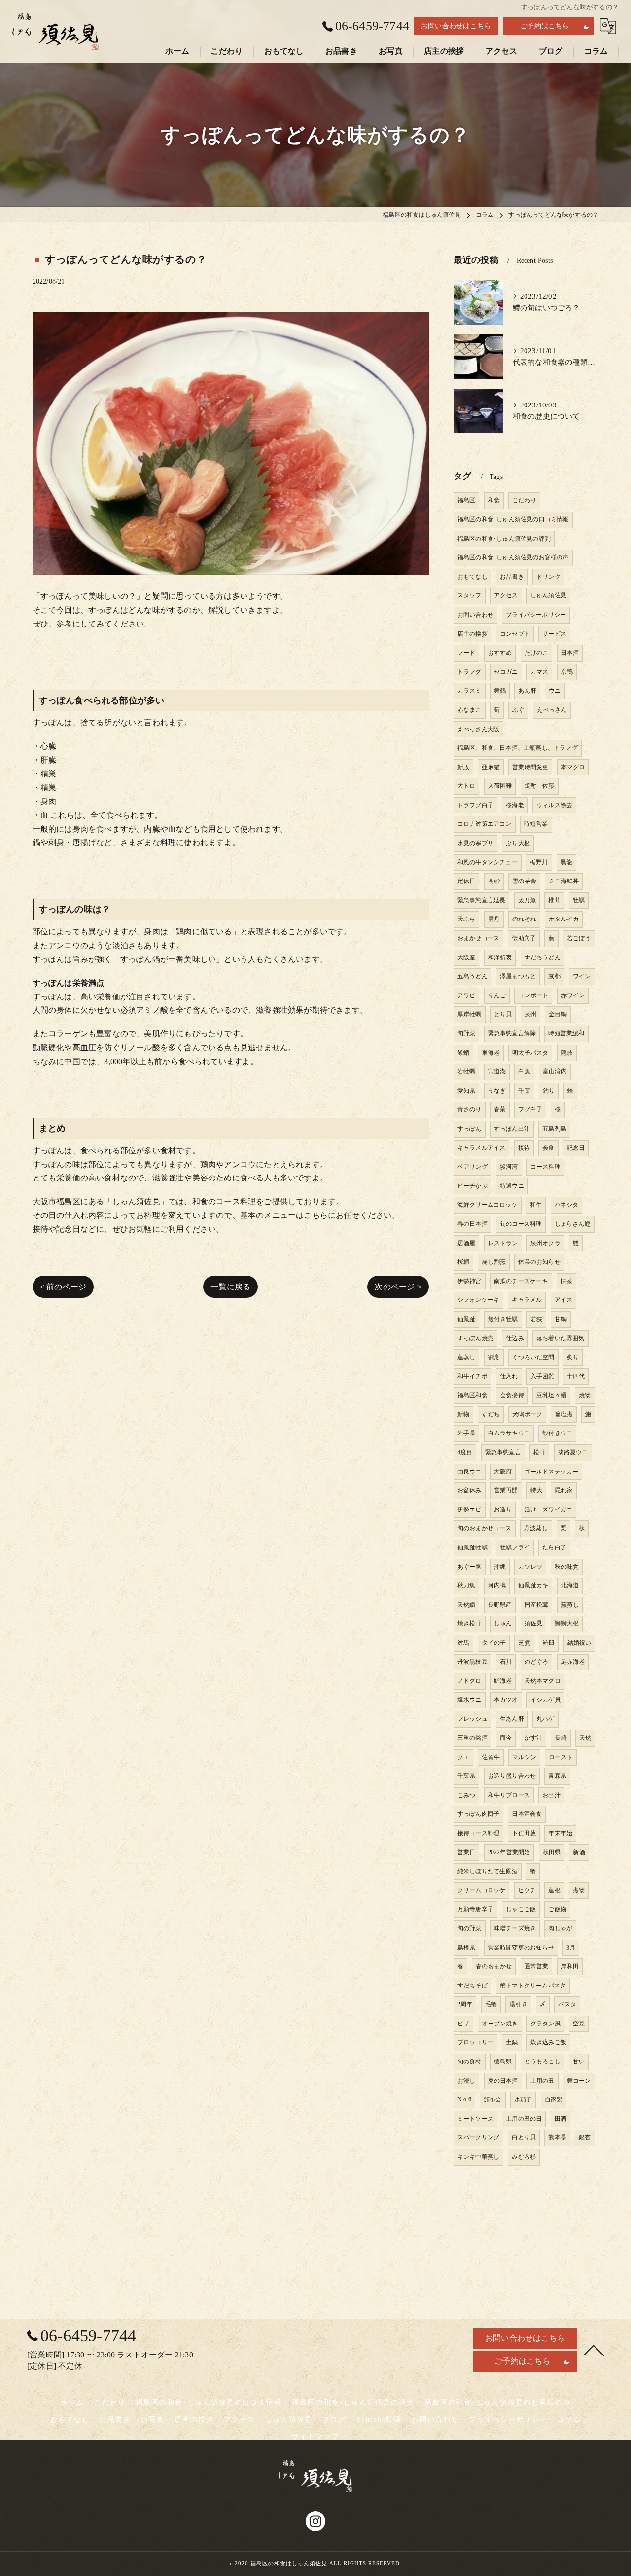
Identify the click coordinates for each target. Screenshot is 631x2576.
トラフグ (470, 672)
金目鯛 (558, 1014)
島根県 (467, 1948)
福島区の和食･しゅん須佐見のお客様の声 (513, 557)
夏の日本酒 (503, 2081)
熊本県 (557, 2137)
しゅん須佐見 (548, 595)
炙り (573, 1357)
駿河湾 (509, 1167)
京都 (554, 976)
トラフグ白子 (475, 805)
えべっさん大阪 (478, 729)
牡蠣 (579, 900)
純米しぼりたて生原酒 (488, 1871)
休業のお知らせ (539, 1262)
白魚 (524, 1071)
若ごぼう (579, 938)
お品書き (512, 577)
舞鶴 (500, 691)
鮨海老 (503, 1681)
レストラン (503, 1243)
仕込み (515, 1338)
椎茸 (554, 900)
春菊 (500, 1109)
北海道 (570, 1585)
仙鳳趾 (467, 1319)
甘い (579, 2061)
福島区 (467, 500)
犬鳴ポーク (527, 1414)
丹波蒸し (536, 1528)
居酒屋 (467, 1243)
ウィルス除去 (554, 805)
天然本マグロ (543, 1681)
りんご (497, 995)
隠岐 (567, 1053)
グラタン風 (545, 2024)
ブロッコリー (475, 2042)
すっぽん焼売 (475, 1338)
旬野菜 (467, 1033)
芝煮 (524, 1643)
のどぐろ (537, 1662)
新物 (463, 1414)
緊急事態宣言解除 (512, 1033)
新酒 (579, 1852)
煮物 (579, 1890)
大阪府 (503, 1472)
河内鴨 (497, 1585)
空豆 (579, 2024)
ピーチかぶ (473, 1186)
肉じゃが (560, 1928)
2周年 (465, 2004)
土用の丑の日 (524, 2119)
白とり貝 (524, 2137)
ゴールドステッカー (552, 1472)
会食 (548, 1148)
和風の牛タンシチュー (488, 862)
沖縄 (500, 1567)
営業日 (467, 1852)
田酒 (561, 2119)
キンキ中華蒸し (478, 2157)
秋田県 (552, 1852)
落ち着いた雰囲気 (561, 1338)
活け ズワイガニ (549, 1509)
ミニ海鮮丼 (564, 881)
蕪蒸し (570, 1605)
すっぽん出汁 (512, 1129)
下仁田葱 (524, 1833)
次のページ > (398, 1287)
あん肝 (527, 691)
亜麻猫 (491, 767)
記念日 (576, 1148)
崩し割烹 (494, 1262)
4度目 (465, 1452)
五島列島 (554, 1129)
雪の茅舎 (524, 881)
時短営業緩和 (566, 1033)
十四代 (576, 1376)
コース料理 (545, 1167)
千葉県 (467, 1776)
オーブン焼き (500, 2024)
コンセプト (515, 634)
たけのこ (537, 653)
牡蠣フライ (515, 1547)
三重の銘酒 (473, 1738)
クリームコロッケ (482, 1890)
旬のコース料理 (521, 1224)
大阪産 (467, 957)
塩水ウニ (470, 1700)
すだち (491, 1414)
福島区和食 (473, 1395)
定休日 (467, 881)
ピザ (463, 2024)
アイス (564, 1300)
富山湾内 (555, 1071)
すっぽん (470, 1129)
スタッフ (470, 595)
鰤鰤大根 (567, 1623)
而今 (506, 1738)
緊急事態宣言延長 (482, 900)
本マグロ (573, 767)
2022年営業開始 (509, 1852)
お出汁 (551, 1795)
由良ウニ (470, 1472)
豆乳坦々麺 (551, 1395)
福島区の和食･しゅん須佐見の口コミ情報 (513, 519)
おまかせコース (478, 938)
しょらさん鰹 (573, 1224)
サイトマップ (315, 2437)
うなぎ (497, 1091)
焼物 (585, 1395)
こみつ (467, 1795)
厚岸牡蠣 (470, 1014)
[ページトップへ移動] (594, 2350)
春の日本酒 (473, 1224)
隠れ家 (564, 1490)
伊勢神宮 (470, 1281)
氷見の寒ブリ (475, 843)
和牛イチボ (473, 1376)
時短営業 (536, 824)
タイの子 (494, 1643)
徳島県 (503, 2061)
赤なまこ (470, 710)
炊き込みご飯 (548, 2042)
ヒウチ (527, 1890)
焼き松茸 (470, 1623)
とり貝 (503, 1014)
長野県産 (500, 1605)
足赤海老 (573, 1662)
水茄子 (523, 2099)
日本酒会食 (527, 1814)
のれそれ (524, 919)
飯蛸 (463, 1053)
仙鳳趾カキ (533, 1585)
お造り (503, 1509)
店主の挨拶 (473, 634)
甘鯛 (561, 1319)
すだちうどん (543, 957)
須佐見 (534, 1623)
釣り (549, 1091)
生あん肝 (512, 1719)
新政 (463, 767)
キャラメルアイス (482, 1148)
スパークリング (478, 2137)
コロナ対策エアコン (485, 824)
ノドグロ (470, 1681)
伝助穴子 (524, 938)
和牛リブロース (509, 1795)
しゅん (503, 1623)
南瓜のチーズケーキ (521, 1281)
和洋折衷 (500, 957)
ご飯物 (557, 1909)
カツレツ (530, 1567)
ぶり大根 (518, 843)
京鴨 (567, 672)
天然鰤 (467, 1605)
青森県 (557, 1776)
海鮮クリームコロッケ (488, 1205)
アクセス (506, 595)
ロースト (561, 1757)
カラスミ (470, 691)
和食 (494, 500)
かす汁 (534, 1738)
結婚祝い (579, 1643)
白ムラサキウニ (509, 1433)
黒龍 (566, 862)
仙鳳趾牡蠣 (473, 1547)
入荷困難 (500, 786)
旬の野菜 (470, 1928)
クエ (463, 1757)
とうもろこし (543, 2061)
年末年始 (560, 1833)
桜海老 (515, 805)
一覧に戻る (230, 1287)
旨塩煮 (564, 1414)
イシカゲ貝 (545, 1700)
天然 (585, 1738)
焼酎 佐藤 (540, 786)
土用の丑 (543, 2081)
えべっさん (552, 710)
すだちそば (473, 1986)
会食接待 (512, 1395)
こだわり (524, 500)
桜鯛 (463, 1262)
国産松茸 (537, 1605)
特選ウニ (512, 1186)
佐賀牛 (491, 1757)
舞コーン (579, 2081)
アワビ (467, 995)
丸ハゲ (545, 1719)
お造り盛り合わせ (512, 1776)
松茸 (539, 1452)
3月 (571, 1948)
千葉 (524, 1091)
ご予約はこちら (544, 26)
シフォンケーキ (478, 1300)
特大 (536, 1490)
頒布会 (493, 2099)
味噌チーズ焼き (515, 1928)
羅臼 (549, 1643)
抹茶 (566, 1281)
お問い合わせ (475, 615)
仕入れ (509, 1376)
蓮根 (554, 1890)
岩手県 (467, 1433)
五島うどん (473, 976)
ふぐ (518, 710)
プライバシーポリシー (536, 615)
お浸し (467, 2081)
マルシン (524, 1757)
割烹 (494, 1357)
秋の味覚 (567, 1567)
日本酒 (570, 653)
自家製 (554, 2099)
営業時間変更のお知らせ (521, 1948)
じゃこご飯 (521, 1909)
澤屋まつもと (518, 976)
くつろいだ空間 (533, 1357)
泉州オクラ (545, 1243)
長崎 (561, 1738)
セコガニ (506, 672)
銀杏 (585, 2137)
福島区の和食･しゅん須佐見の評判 (504, 539)
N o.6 (464, 2099)
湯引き (518, 2004)
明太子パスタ (530, 1053)
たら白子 (554, 1547)
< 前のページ (63, 1287)
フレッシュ (473, 1719)
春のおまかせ (494, 1966)
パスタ (567, 2004)
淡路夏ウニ (573, 1452)
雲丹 (494, 919)
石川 (506, 1662)
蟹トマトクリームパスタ (533, 1986)
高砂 (494, 881)
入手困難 (543, 1376)
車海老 (491, 1053)
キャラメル (527, 1300)
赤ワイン (573, 995)
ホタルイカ (564, 919)
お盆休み (470, 1490)
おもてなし (473, 577)
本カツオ (506, 1700)
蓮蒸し (467, 1357)
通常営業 (537, 1966)
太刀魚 (527, 900)
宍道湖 (497, 1071)
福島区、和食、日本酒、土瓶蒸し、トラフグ (518, 748)
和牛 (536, 1205)
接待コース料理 (478, 1833)
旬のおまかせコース (485, 1528)
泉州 (530, 1014)
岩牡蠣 (467, 1071)
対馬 (463, 1643)
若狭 (536, 1319)
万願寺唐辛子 (475, 1909)
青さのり (470, 1109)
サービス (554, 634)
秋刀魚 (467, 1585)
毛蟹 (491, 2004)
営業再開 (506, 1490)
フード (467, 653)
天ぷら (467, 919)
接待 (524, 1148)
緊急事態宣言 (503, 1452)
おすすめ (500, 653)
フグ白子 (530, 1109)
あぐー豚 (470, 1567)
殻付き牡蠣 (503, 1319)
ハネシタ (567, 1205)
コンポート (533, 995)
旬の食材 (470, 2061)
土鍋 (512, 2042)
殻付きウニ (557, 1433)
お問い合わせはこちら (456, 26)
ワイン (582, 976)
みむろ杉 (524, 2157)
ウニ (555, 691)
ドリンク (548, 577)
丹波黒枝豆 (473, 1662)
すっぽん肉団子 (478, 1814)
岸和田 (570, 1966)
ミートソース (475, 2119)
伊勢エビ (470, 1509)
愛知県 (467, 1091)
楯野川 (539, 862)
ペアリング (473, 1167)
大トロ (467, 786)
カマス (540, 672)
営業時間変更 (530, 767)
